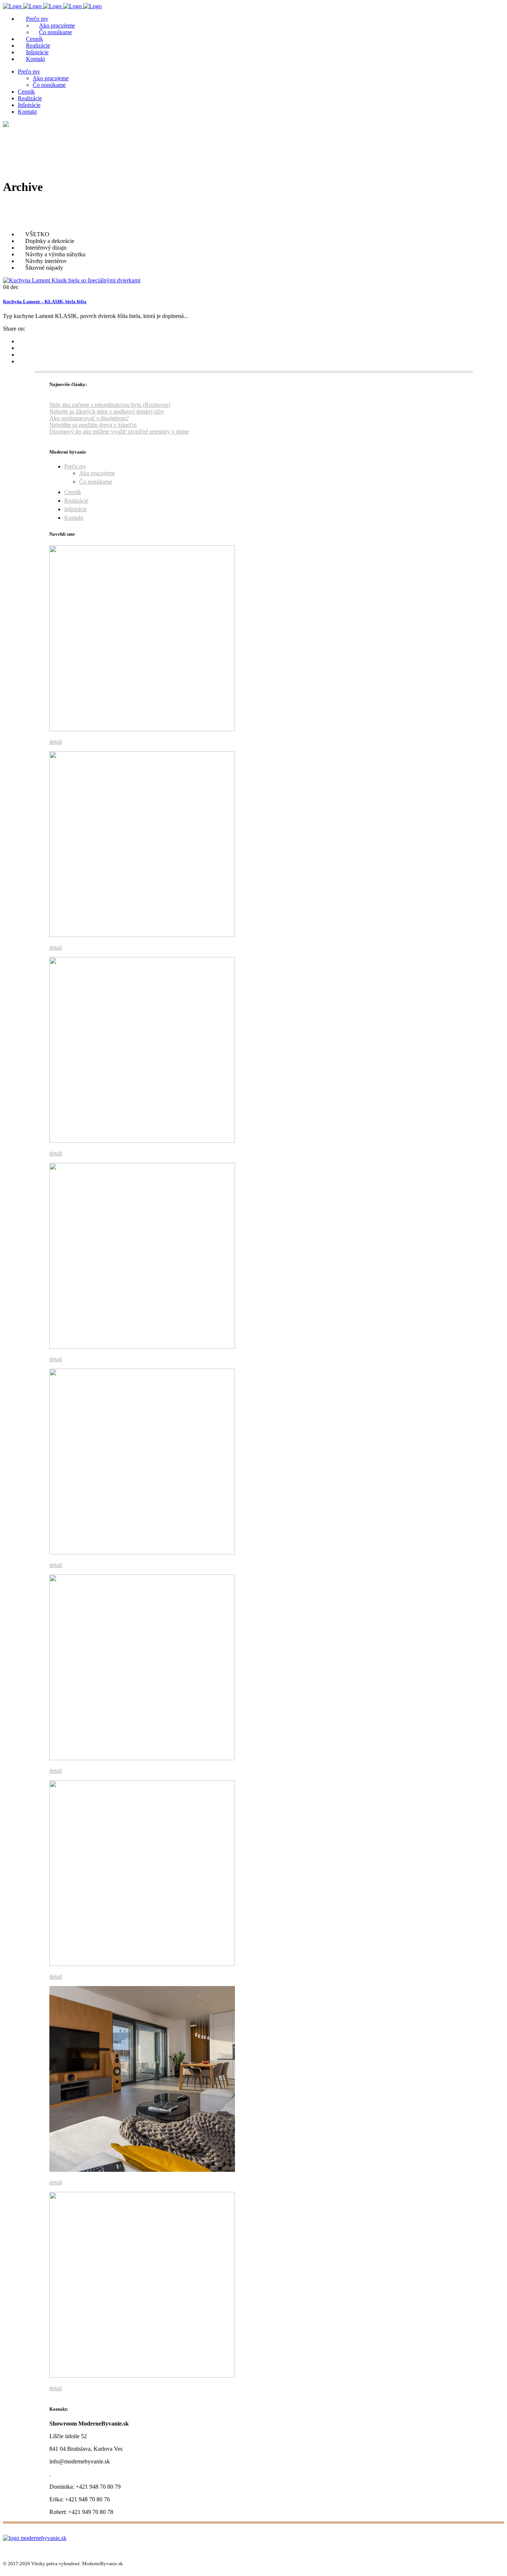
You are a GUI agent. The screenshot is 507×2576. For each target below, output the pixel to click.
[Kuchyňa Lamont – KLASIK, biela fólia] (72, 280)
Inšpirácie (76, 509)
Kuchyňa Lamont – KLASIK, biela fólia (45, 301)
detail (56, 742)
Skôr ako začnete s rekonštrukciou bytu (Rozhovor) (110, 405)
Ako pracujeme (97, 473)
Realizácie (76, 501)
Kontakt (74, 518)
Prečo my (75, 466)
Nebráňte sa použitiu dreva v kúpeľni (93, 425)
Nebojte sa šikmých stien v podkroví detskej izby (107, 411)
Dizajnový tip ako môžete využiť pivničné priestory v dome (119, 432)
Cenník (73, 492)
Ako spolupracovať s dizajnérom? (89, 418)
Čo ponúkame (96, 482)
